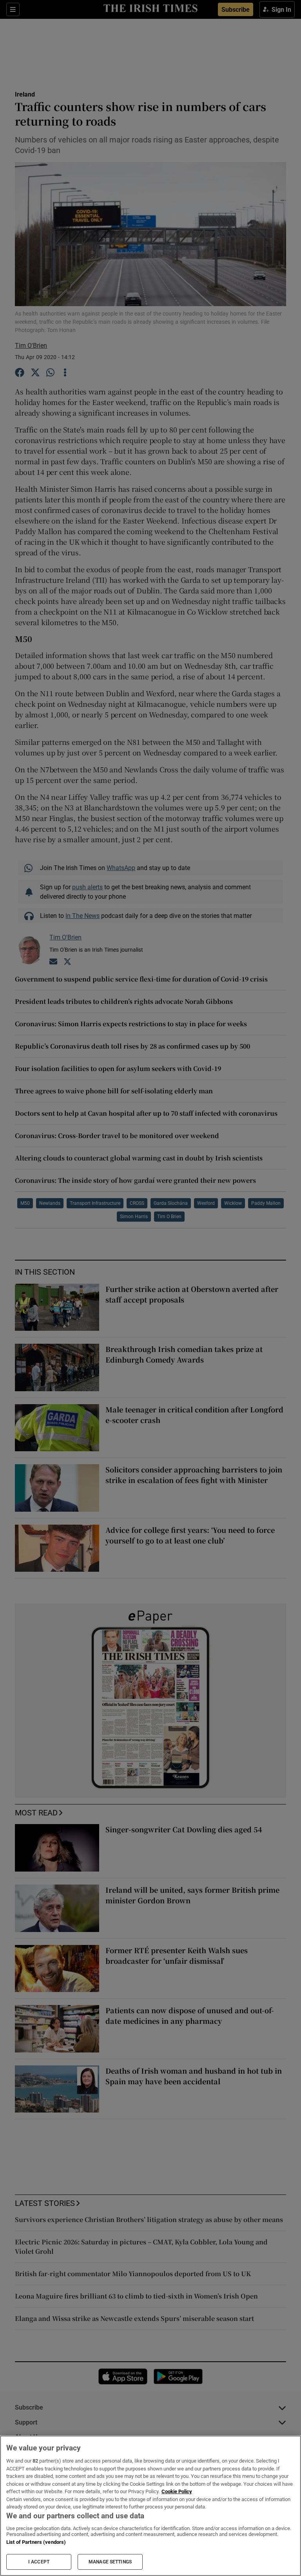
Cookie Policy (177, 2491)
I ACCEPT (39, 2562)
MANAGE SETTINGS (110, 2562)
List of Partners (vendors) (36, 2542)
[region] (150, 2506)
